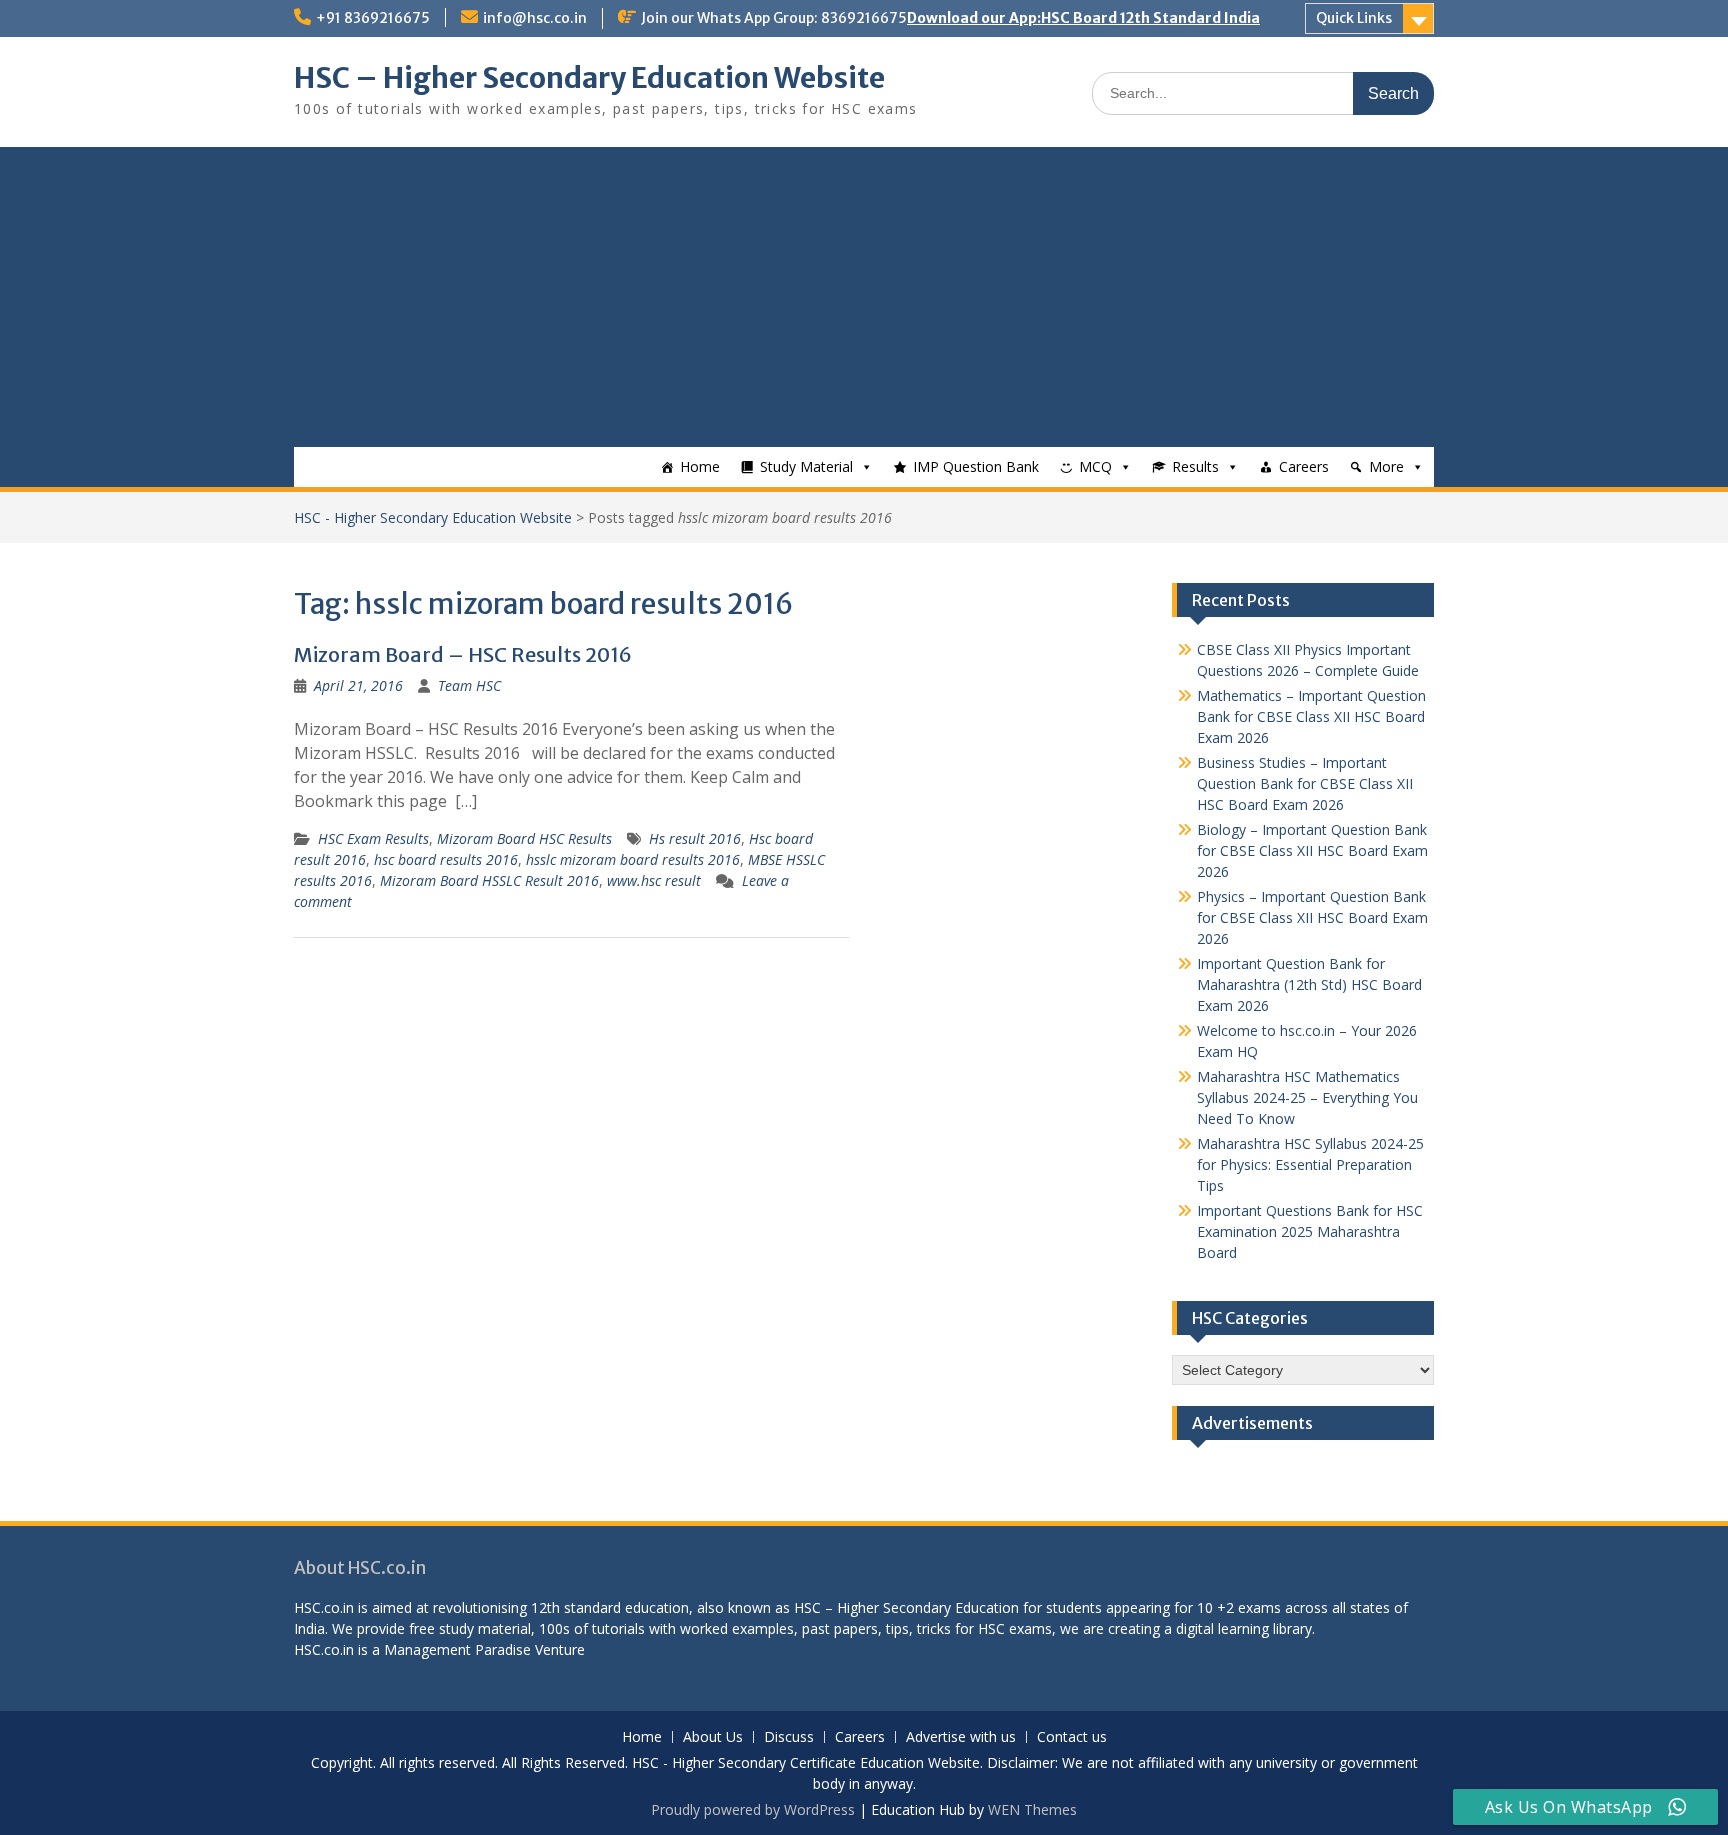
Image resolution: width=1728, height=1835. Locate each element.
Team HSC (469, 685)
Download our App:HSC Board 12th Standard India (1083, 18)
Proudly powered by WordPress (753, 1809)
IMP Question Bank (976, 466)
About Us (713, 1737)
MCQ (1095, 466)
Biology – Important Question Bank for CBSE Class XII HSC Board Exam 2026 (1312, 850)
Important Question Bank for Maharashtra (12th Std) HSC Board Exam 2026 (1309, 984)
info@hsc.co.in (535, 18)
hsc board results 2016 (446, 859)
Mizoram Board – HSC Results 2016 (463, 654)
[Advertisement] (864, 297)
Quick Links (1354, 18)
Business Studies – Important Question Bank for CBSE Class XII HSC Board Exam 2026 (1305, 783)
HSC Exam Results (373, 838)
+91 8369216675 (373, 18)
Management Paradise (457, 1649)
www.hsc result (654, 880)
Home (700, 466)
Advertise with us (961, 1737)
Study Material (806, 466)
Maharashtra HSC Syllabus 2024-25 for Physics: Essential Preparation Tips (1310, 1164)
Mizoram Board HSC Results (524, 838)
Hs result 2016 (695, 838)
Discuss (789, 1737)
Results (1195, 466)
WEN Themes (1032, 1809)
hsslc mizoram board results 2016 (633, 859)
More (1386, 466)
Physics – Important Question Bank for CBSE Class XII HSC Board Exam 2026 (1312, 917)
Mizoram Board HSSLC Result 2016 (489, 880)
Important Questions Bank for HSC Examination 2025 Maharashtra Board (1310, 1231)
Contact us (1072, 1737)
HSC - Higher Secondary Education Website (433, 517)
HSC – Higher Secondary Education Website (589, 78)
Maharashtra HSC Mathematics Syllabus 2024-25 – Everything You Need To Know (1307, 1097)
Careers (1304, 466)
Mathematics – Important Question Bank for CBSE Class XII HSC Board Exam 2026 (1311, 716)
